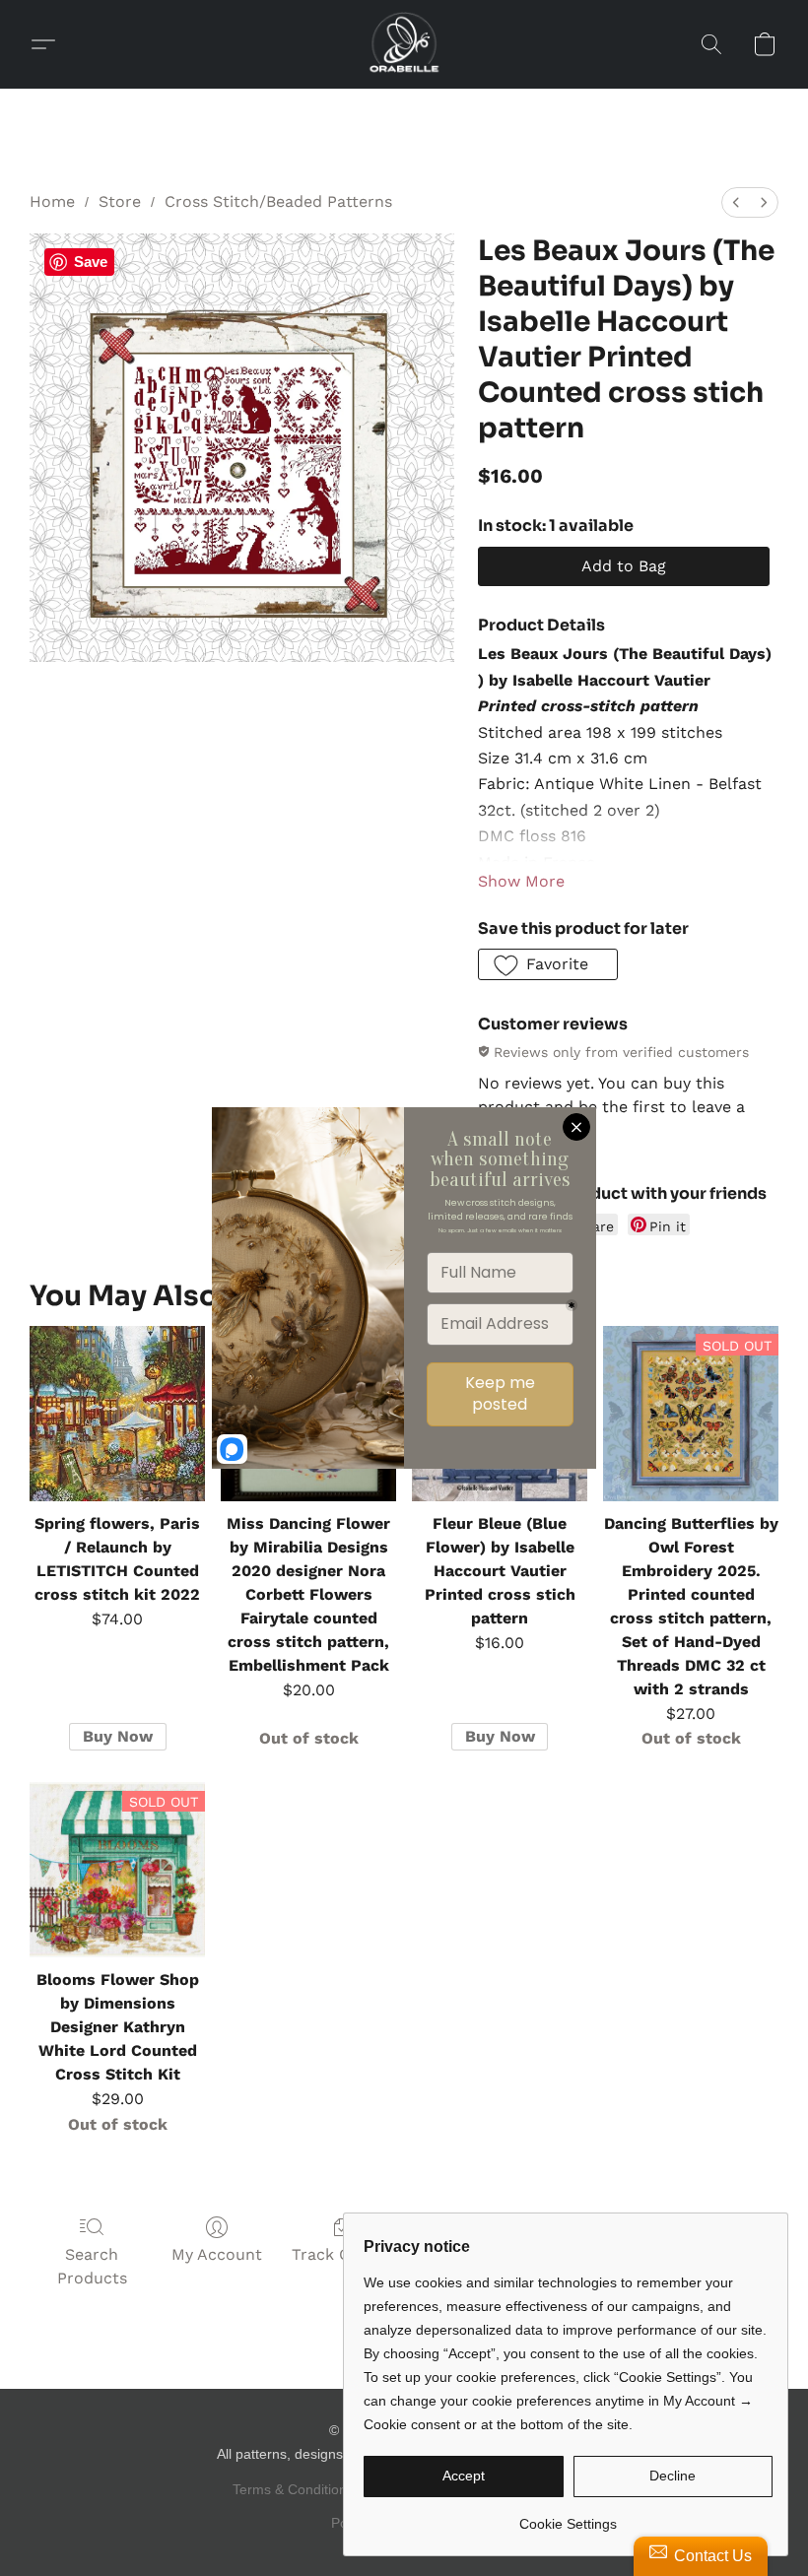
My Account (217, 2254)
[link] (568, 2516)
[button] (404, 44)
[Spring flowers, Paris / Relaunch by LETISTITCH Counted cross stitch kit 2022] (117, 1414)
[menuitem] (736, 202)
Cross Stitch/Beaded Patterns (278, 201)
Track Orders (341, 2254)
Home (52, 201)
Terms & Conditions (293, 2489)
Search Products (92, 2266)
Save (91, 262)
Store (120, 201)
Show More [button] (521, 881)
